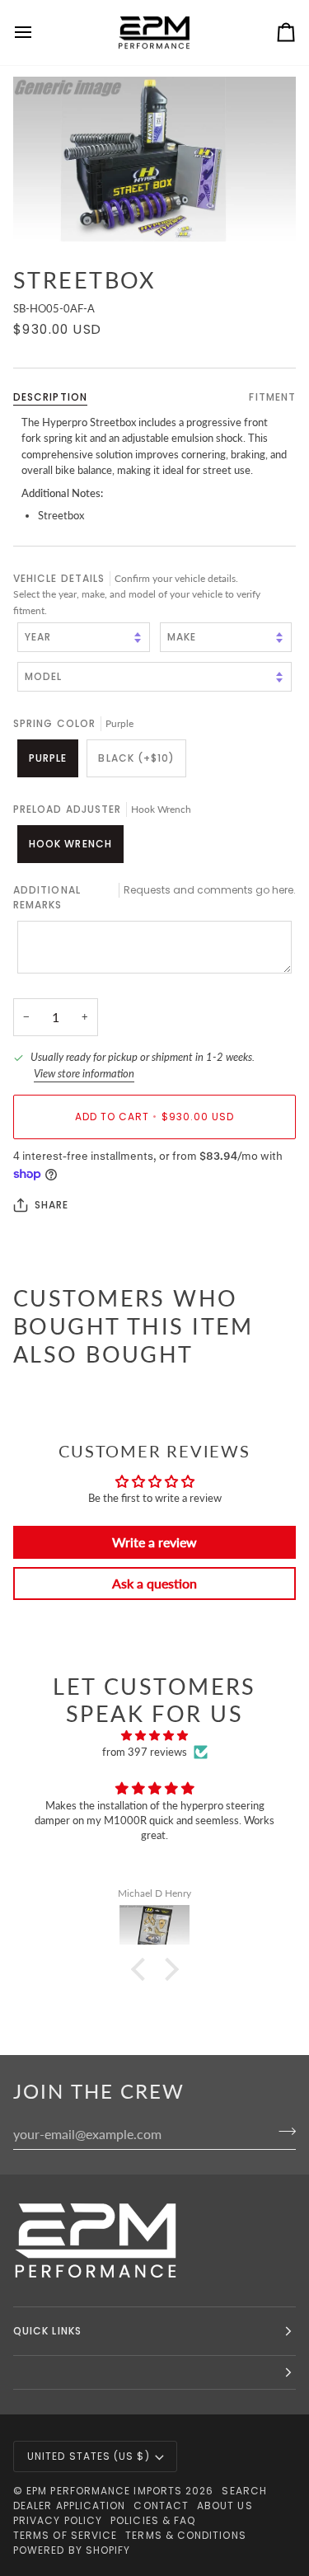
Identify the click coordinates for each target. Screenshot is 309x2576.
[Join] (282, 2132)
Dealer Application (69, 2506)
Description (50, 397)
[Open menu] (38, 33)
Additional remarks (154, 897)
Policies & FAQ (153, 2520)
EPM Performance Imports (104, 2491)
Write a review (154, 1542)
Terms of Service (65, 2535)
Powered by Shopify (72, 2550)
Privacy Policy (58, 2520)
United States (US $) (89, 2456)
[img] (154, 1736)
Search (244, 2491)
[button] (142, 1969)
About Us (225, 2506)
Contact (161, 2506)
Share (51, 1205)
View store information (84, 1073)
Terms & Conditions (185, 2535)
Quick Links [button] (47, 2331)
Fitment (272, 397)
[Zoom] (154, 159)
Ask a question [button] (154, 1583)
